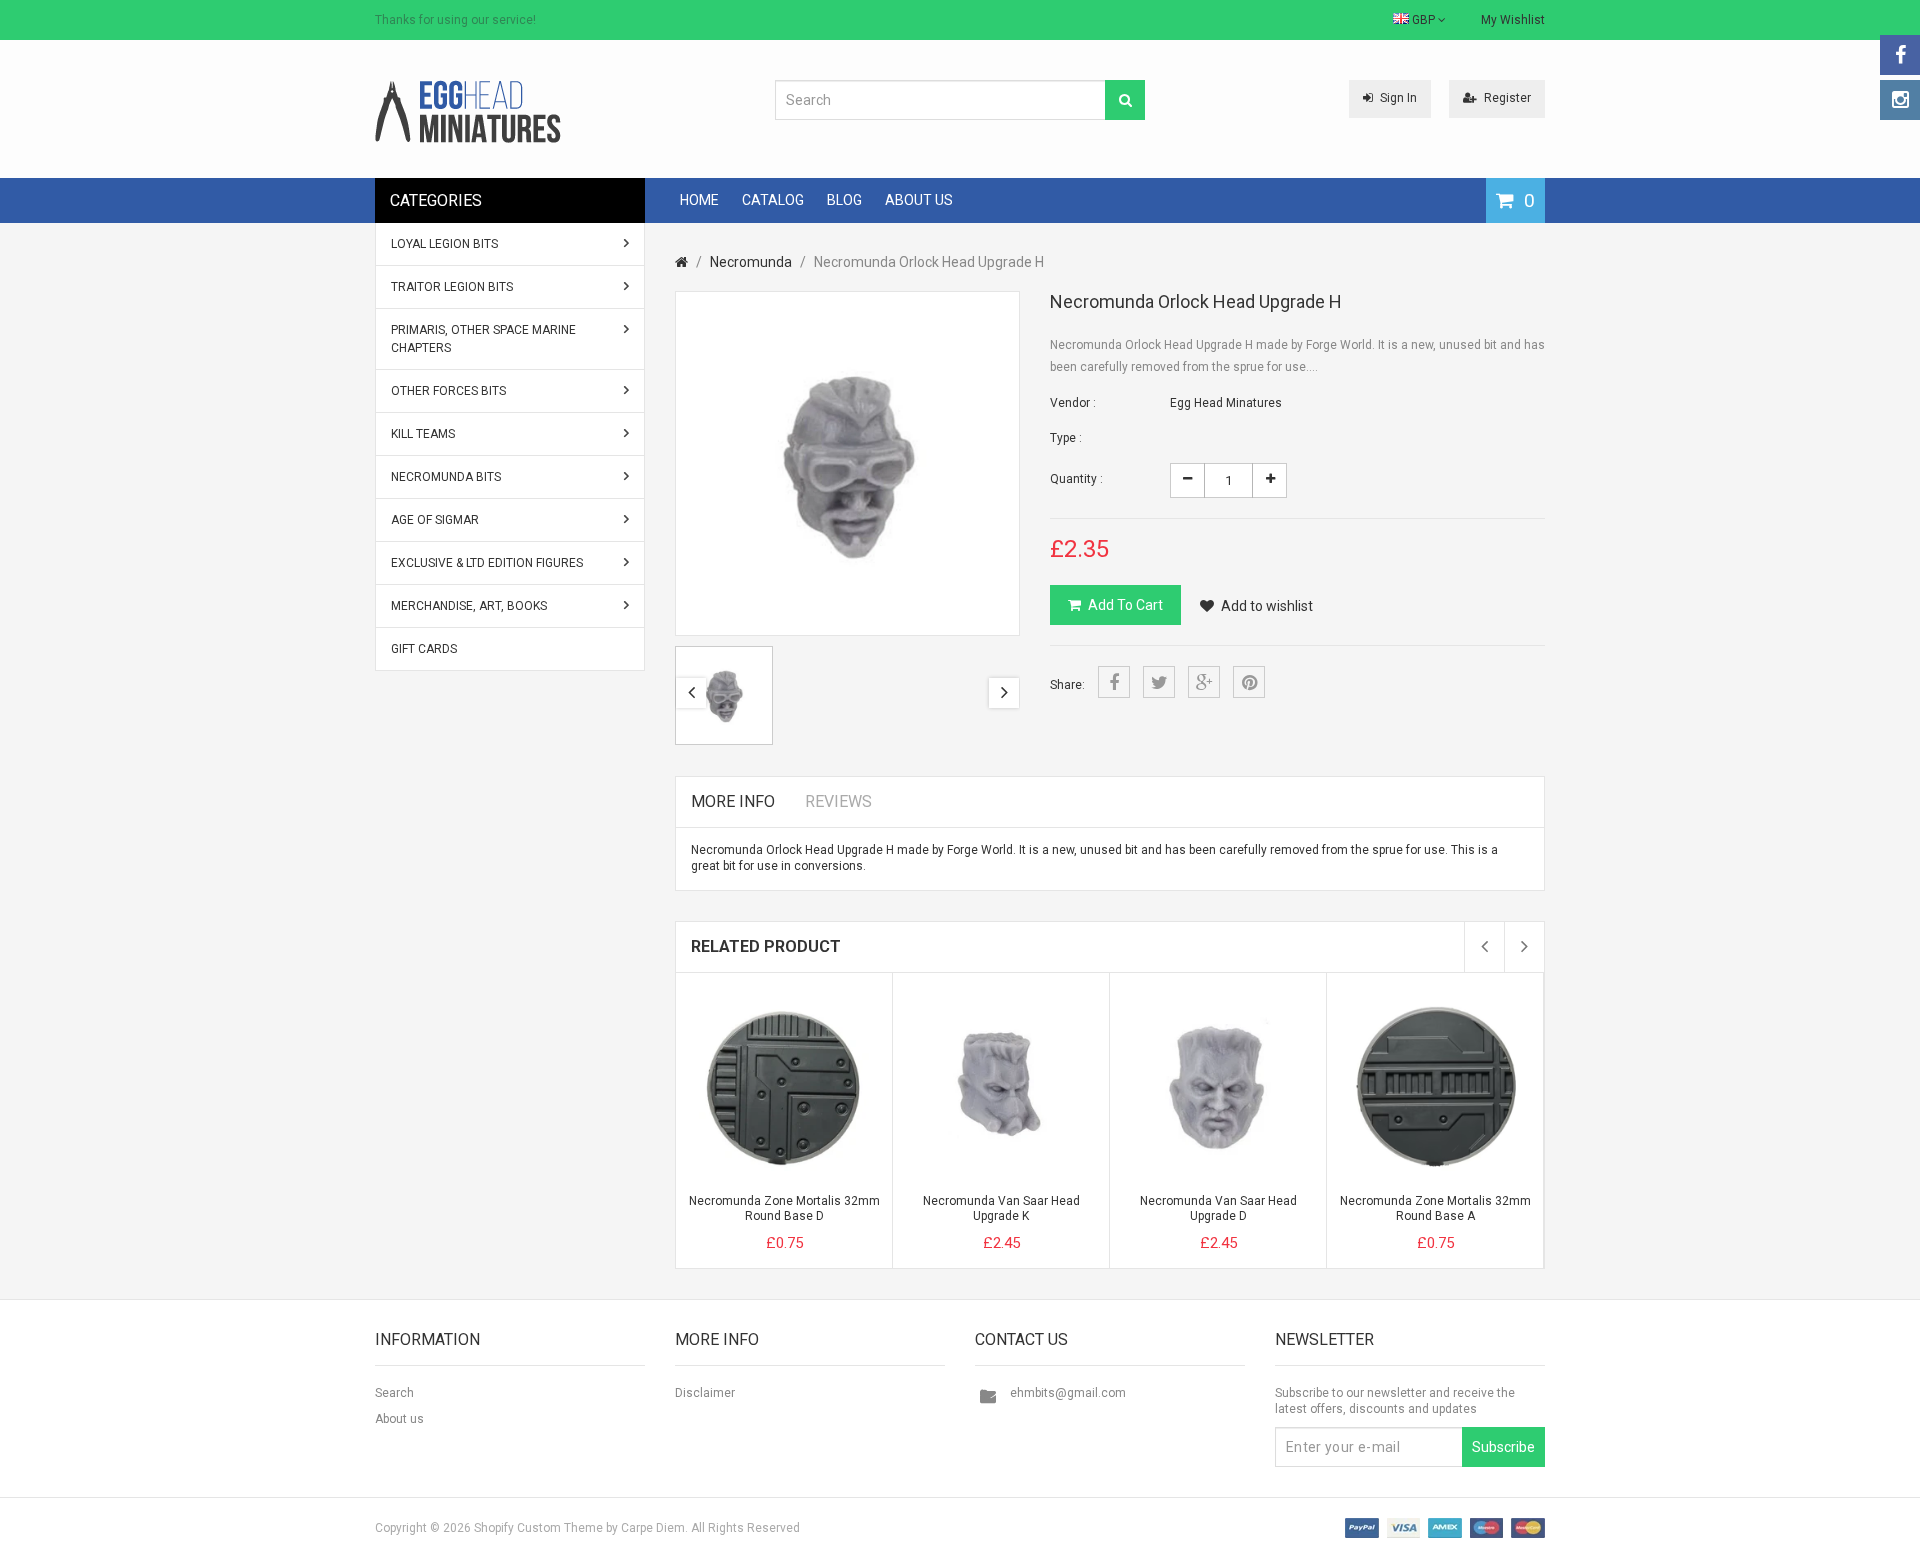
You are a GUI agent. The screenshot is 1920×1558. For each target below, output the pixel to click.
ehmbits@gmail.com (1068, 1393)
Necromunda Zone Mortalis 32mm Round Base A (1435, 1208)
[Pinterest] (1249, 682)
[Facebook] (1900, 55)
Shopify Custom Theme (538, 1528)
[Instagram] (1900, 100)
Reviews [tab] (838, 801)
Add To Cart (1125, 605)
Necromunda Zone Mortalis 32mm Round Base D (784, 1208)
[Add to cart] (747, 1226)
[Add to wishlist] (821, 1226)
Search (394, 1393)
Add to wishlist (1267, 606)
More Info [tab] (733, 801)
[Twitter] (1159, 682)
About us (399, 1419)
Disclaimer (705, 1393)
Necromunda (751, 262)
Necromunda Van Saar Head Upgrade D (1218, 1208)
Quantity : (1076, 479)
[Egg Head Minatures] (468, 111)
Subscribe (1503, 1447)
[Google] (1204, 682)
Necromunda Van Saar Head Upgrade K (1001, 1208)
